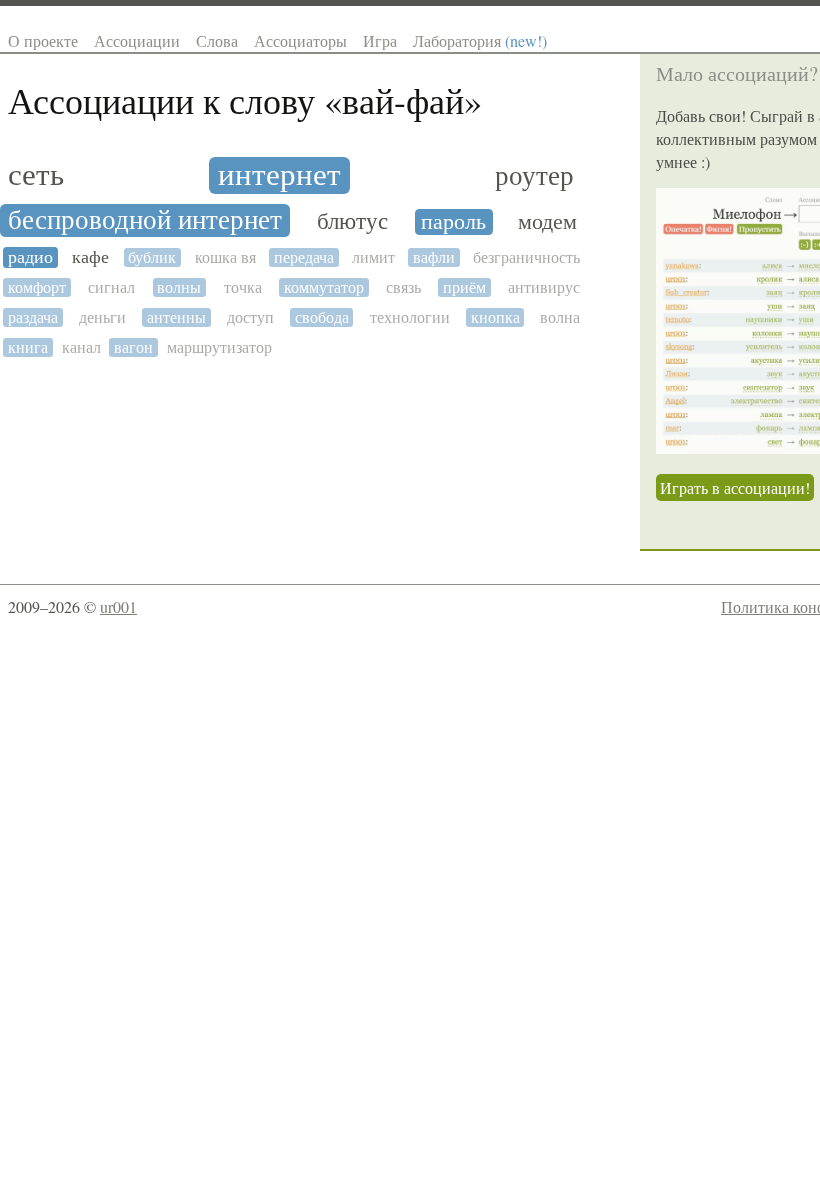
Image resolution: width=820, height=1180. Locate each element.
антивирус (544, 287)
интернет (279, 175)
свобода (322, 317)
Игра (380, 40)
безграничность (526, 257)
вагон (133, 347)
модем (547, 222)
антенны (176, 317)
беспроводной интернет (145, 220)
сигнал (111, 287)
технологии (410, 317)
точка (243, 287)
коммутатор (324, 287)
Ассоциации (137, 40)
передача (304, 257)
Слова (217, 40)
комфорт (37, 287)
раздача (33, 317)
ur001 (118, 606)
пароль (453, 222)
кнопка (495, 317)
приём (464, 287)
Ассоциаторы (300, 40)
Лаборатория (480, 40)
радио (30, 257)
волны (179, 287)
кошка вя (225, 257)
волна (560, 317)
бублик (152, 257)
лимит (373, 257)
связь (403, 287)
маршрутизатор (219, 347)
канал (81, 347)
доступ (250, 317)
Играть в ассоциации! (735, 487)
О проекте (43, 40)
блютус (352, 221)
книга (28, 347)
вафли (434, 257)
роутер (534, 176)
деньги (102, 317)
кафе (90, 257)
